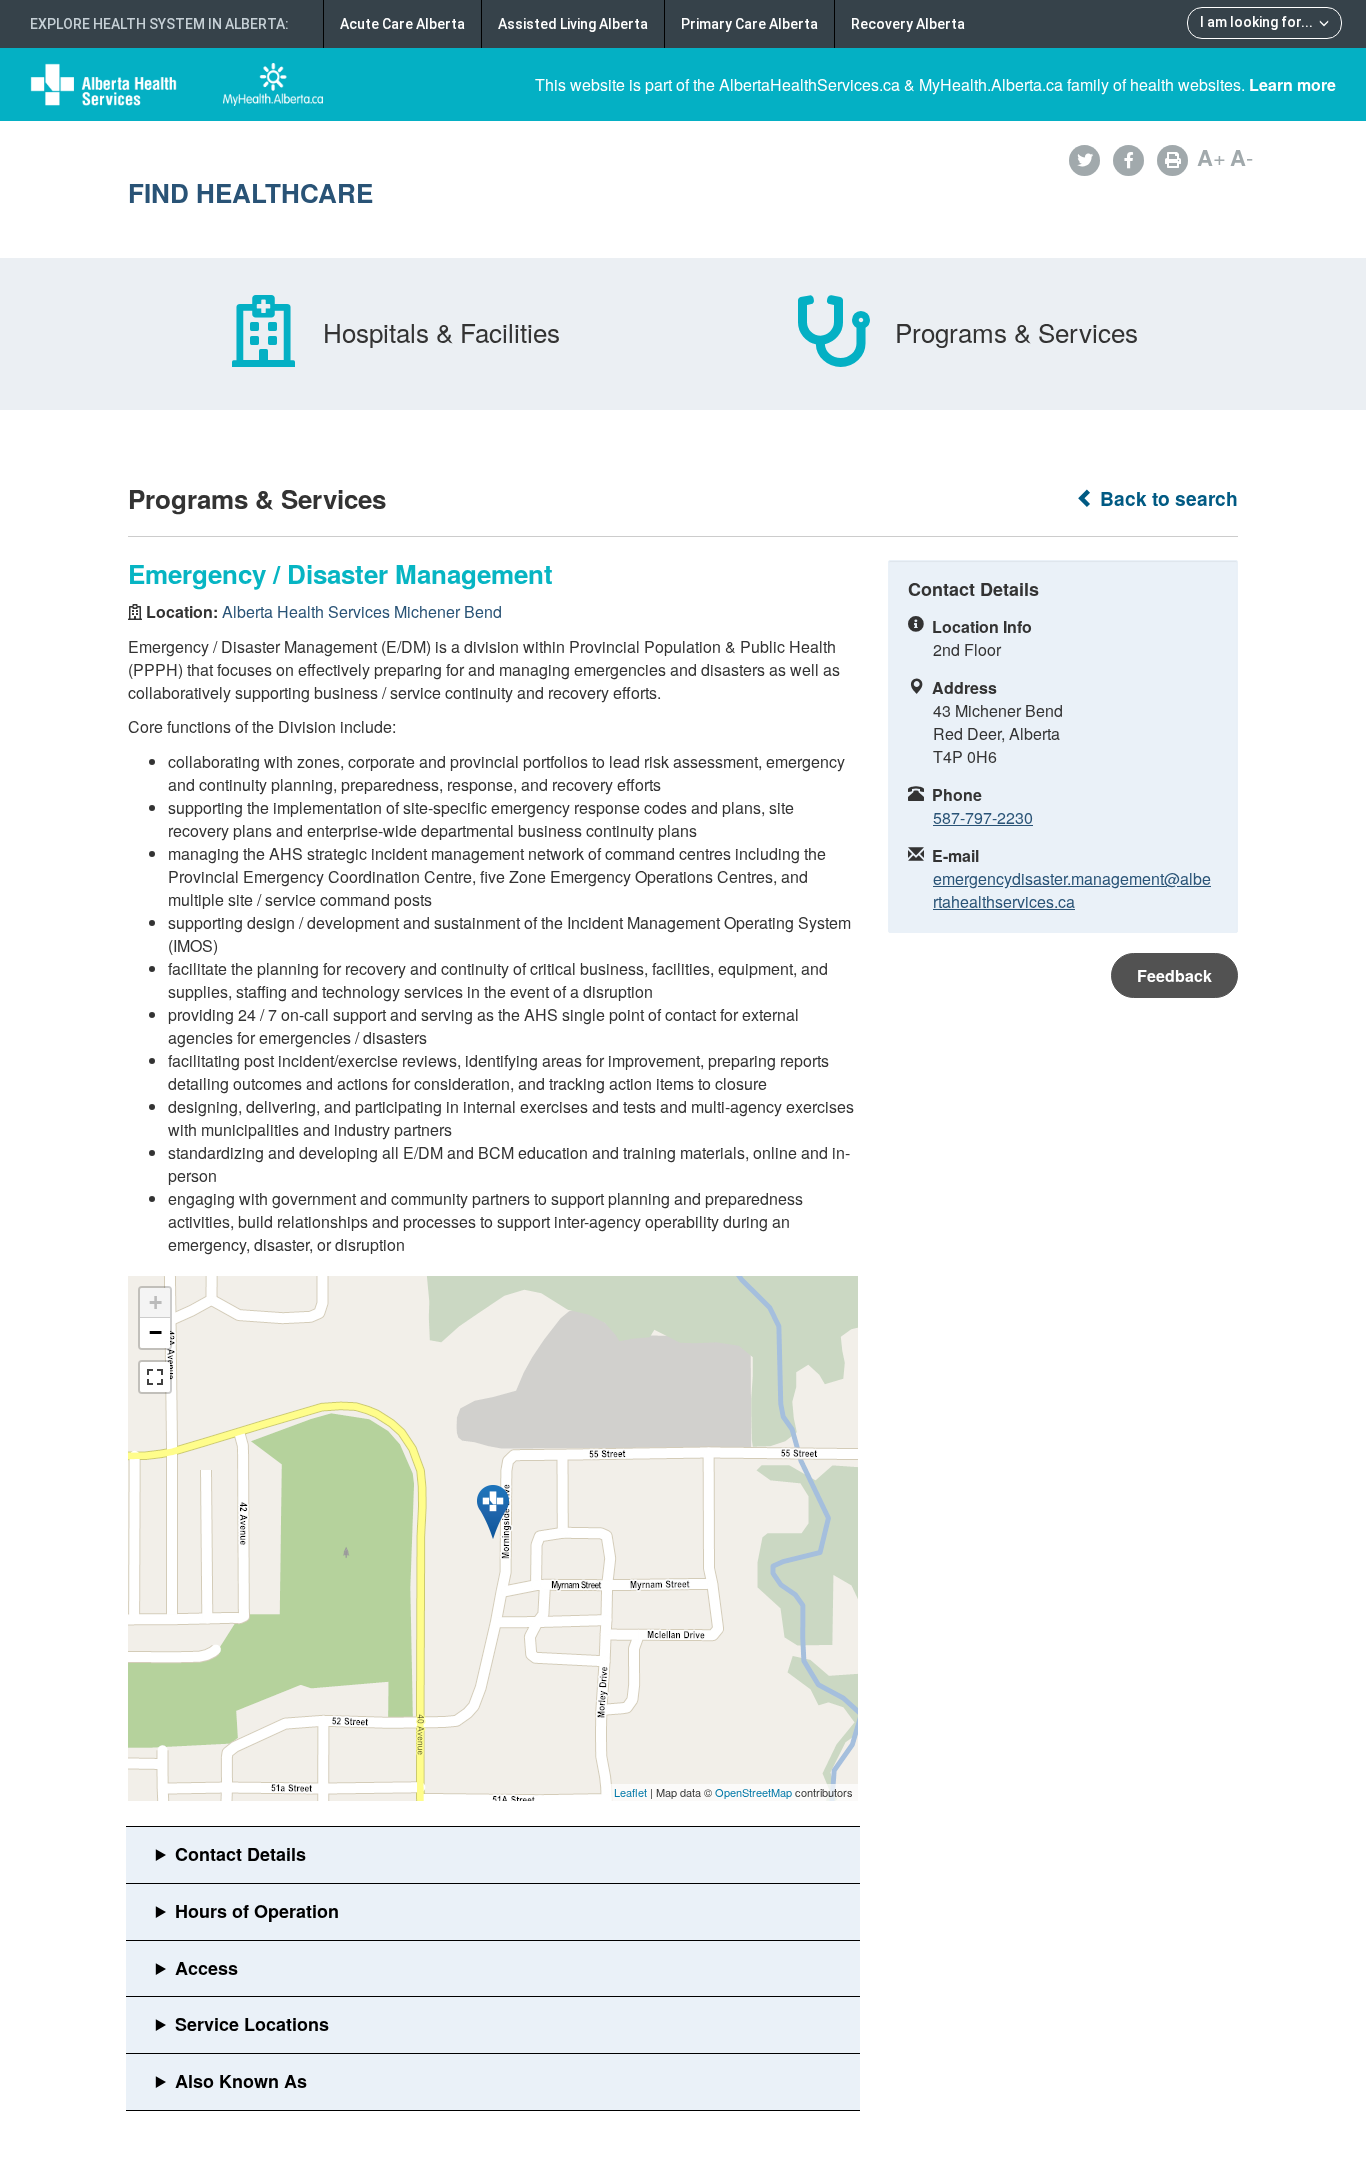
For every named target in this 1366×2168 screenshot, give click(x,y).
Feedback (1174, 975)
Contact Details (240, 1854)
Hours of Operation (257, 1911)
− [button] (155, 1332)
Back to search (1166, 498)
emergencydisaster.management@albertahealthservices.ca (1072, 890)
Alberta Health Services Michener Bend (362, 611)
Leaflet (630, 1792)
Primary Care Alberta (749, 24)
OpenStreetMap (753, 1792)
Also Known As (241, 2081)
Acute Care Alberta (402, 24)
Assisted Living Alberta (573, 24)
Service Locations (252, 2024)
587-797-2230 (983, 817)
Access (206, 1968)
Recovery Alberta (908, 24)
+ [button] (155, 1302)
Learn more (1292, 84)
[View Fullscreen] (155, 1377)
